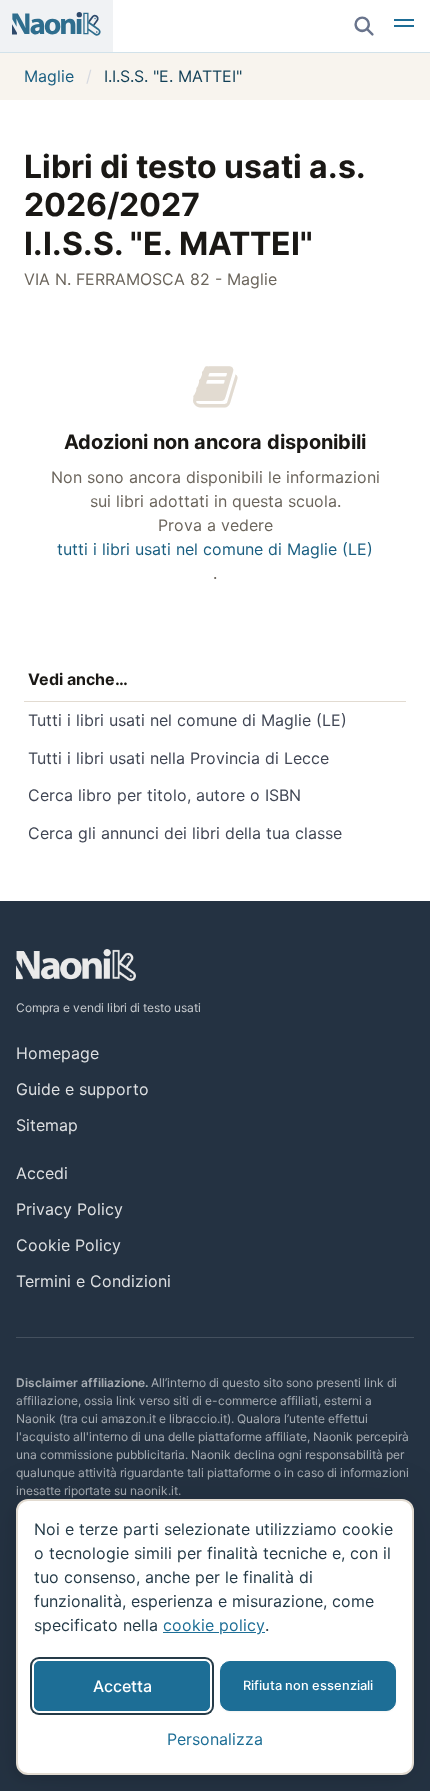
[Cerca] (364, 26)
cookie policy (214, 1625)
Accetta (122, 1686)
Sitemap (47, 1125)
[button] (404, 26)
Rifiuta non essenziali (308, 1685)
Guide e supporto (82, 1089)
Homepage (57, 1053)
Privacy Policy (69, 1209)
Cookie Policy (68, 1245)
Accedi (42, 1173)
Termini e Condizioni (93, 1281)
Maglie (49, 76)
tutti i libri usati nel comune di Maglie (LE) (215, 549)
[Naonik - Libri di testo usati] (56, 26)
